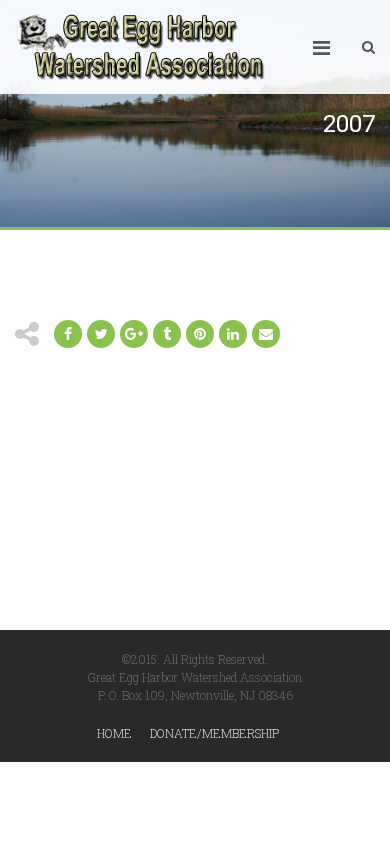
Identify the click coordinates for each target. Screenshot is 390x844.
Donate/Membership (214, 733)
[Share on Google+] (134, 334)
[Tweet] (101, 334)
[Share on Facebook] (68, 334)
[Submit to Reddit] (200, 334)
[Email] (233, 334)
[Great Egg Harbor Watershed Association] (140, 47)
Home (114, 733)
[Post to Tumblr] (167, 334)
